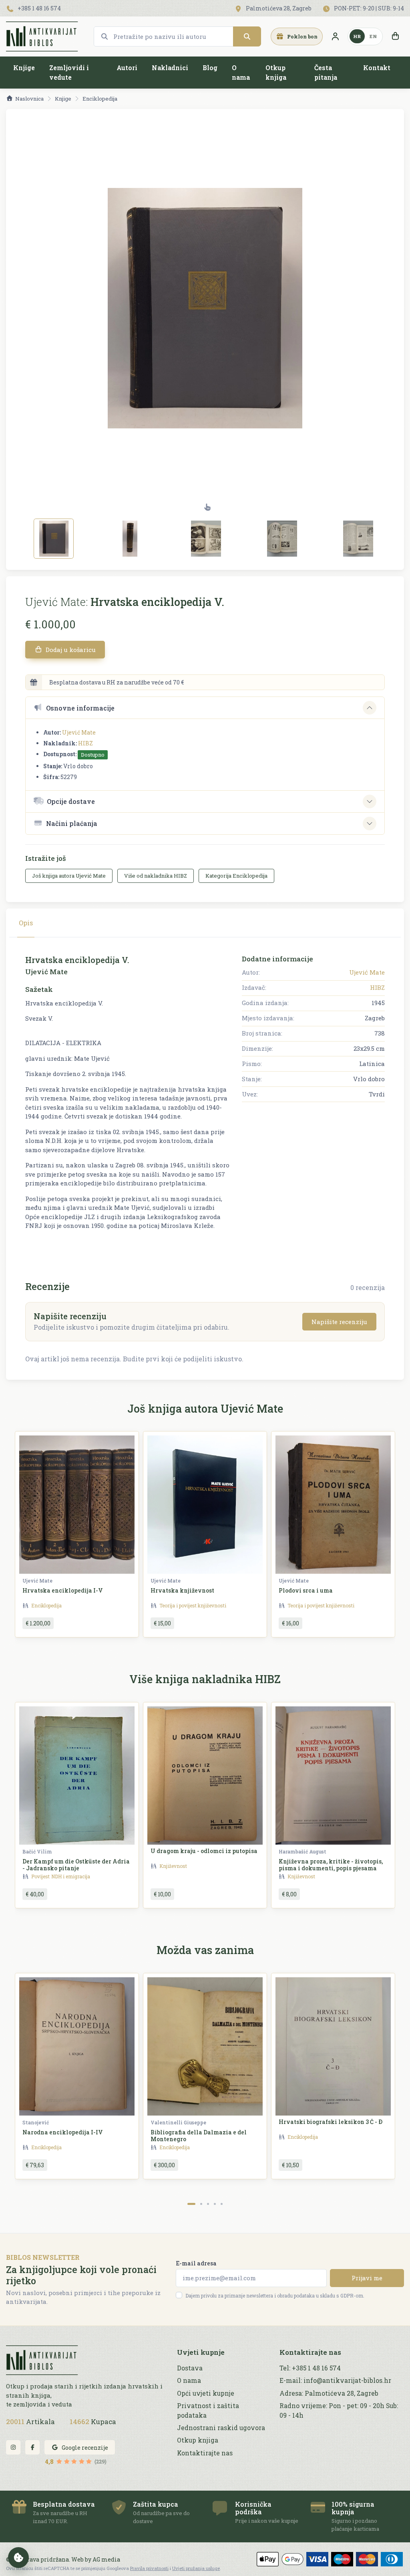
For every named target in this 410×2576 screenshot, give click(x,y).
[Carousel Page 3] (208, 2204)
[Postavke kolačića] (18, 2558)
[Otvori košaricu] (395, 36)
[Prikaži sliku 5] (358, 539)
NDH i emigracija (71, 1876)
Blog (210, 68)
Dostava (190, 2368)
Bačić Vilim (37, 1851)
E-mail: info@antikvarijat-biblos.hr (335, 2380)
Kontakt (377, 68)
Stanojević (36, 2122)
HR (357, 36)
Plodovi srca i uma (306, 1590)
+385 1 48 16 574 (39, 8)
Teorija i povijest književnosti (193, 1605)
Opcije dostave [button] (71, 801)
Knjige (24, 68)
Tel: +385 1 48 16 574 (310, 2368)
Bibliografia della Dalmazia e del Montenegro (199, 2136)
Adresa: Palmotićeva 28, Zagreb (329, 2393)
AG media (106, 2559)
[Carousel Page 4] (215, 2204)
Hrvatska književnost (182, 1590)
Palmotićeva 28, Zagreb (278, 8)
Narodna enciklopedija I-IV (63, 2132)
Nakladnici (170, 68)
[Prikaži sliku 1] (54, 539)
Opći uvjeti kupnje (206, 2393)
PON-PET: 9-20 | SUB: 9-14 (368, 8)
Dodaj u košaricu (70, 650)
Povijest (40, 1876)
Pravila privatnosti (149, 2568)
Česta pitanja (326, 72)
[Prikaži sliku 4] (282, 539)
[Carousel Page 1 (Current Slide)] (191, 2204)
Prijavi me (367, 2278)
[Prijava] (335, 36)
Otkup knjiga (276, 72)
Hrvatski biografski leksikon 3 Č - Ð (331, 2122)
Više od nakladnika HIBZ (156, 876)
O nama (241, 72)
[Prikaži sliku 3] (206, 539)
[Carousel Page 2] (201, 2204)
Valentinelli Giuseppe (178, 2122)
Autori (127, 68)
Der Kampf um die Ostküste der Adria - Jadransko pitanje (76, 1865)
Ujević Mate (79, 732)
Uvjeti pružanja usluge (196, 2568)
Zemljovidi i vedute (69, 72)
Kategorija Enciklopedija (236, 876)
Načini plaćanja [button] (72, 823)
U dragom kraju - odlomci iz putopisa (204, 1851)
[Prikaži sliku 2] (130, 539)
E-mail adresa (196, 2263)
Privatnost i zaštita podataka (208, 2410)
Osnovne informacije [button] (80, 708)
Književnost (173, 1866)
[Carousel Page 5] (222, 2204)
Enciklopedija (100, 99)
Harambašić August (302, 1851)
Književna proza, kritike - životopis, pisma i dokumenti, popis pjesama (331, 1865)
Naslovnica (29, 99)
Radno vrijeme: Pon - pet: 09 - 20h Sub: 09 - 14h (339, 2410)
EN (373, 36)
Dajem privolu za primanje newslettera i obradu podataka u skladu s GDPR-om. (275, 2295)
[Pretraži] (247, 36)
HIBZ (85, 743)
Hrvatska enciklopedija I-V (63, 1590)
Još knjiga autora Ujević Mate (69, 876)
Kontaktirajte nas (205, 2453)
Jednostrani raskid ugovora (221, 2428)
